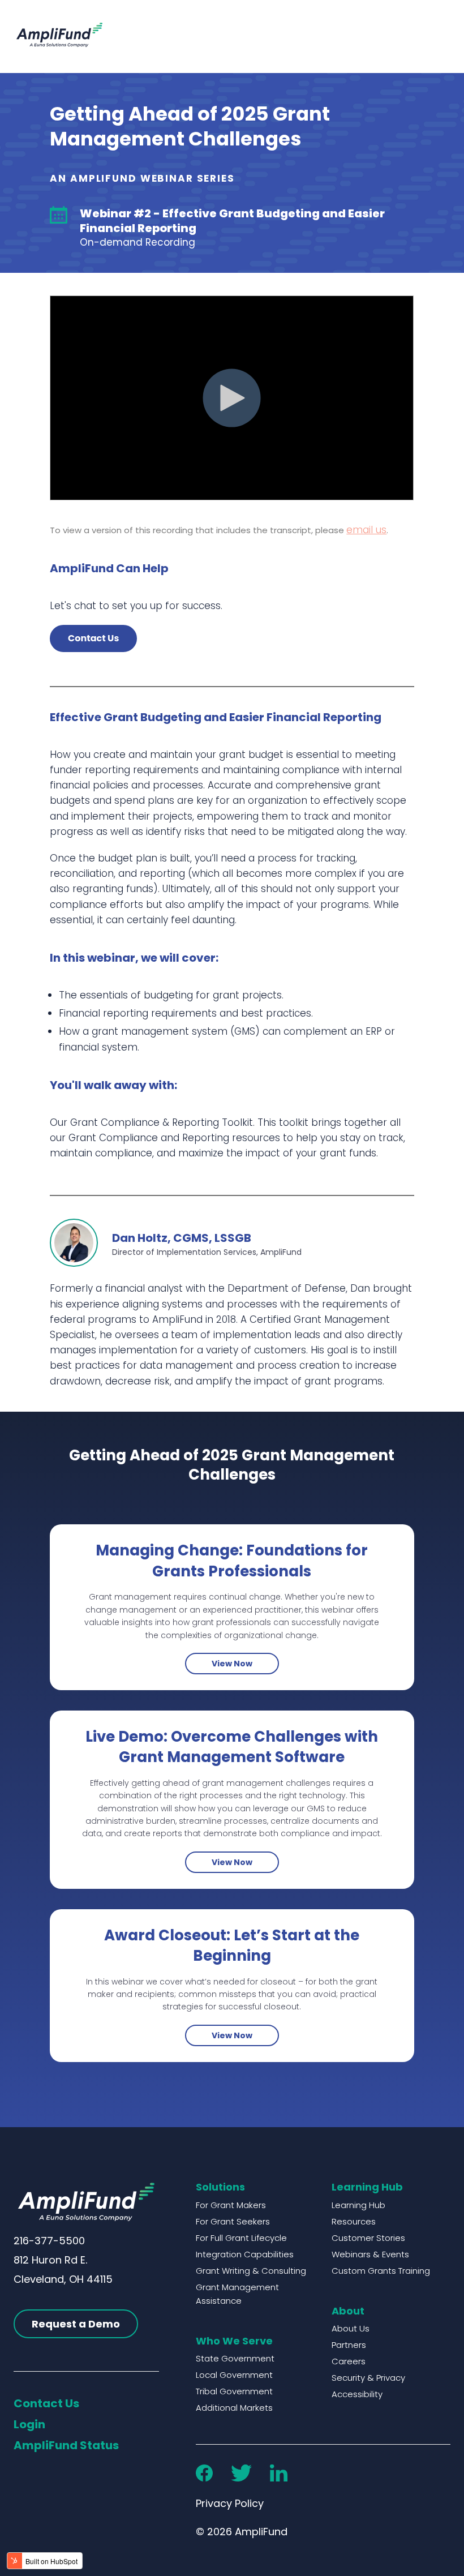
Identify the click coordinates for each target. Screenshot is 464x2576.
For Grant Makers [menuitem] (231, 2205)
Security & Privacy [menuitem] (368, 2378)
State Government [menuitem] (235, 2358)
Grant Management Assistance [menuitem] (237, 2294)
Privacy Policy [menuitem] (230, 2503)
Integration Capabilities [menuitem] (245, 2254)
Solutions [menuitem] (220, 2187)
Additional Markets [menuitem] (234, 2408)
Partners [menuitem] (349, 2345)
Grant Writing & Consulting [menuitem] (251, 2271)
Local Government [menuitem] (234, 2375)
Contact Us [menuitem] (46, 2403)
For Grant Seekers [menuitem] (233, 2221)
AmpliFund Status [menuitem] (66, 2445)
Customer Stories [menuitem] (368, 2238)
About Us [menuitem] (351, 2328)
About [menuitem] (348, 2311)
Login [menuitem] (29, 2424)
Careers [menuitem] (349, 2361)
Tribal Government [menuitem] (234, 2391)
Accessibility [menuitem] (357, 2394)
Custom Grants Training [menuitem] (381, 2271)
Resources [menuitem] (354, 2221)
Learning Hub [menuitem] (367, 2187)
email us (366, 530)
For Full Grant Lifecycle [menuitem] (241, 2238)
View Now (232, 1664)
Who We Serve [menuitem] (234, 2341)
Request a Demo (76, 2324)
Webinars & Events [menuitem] (370, 2254)
